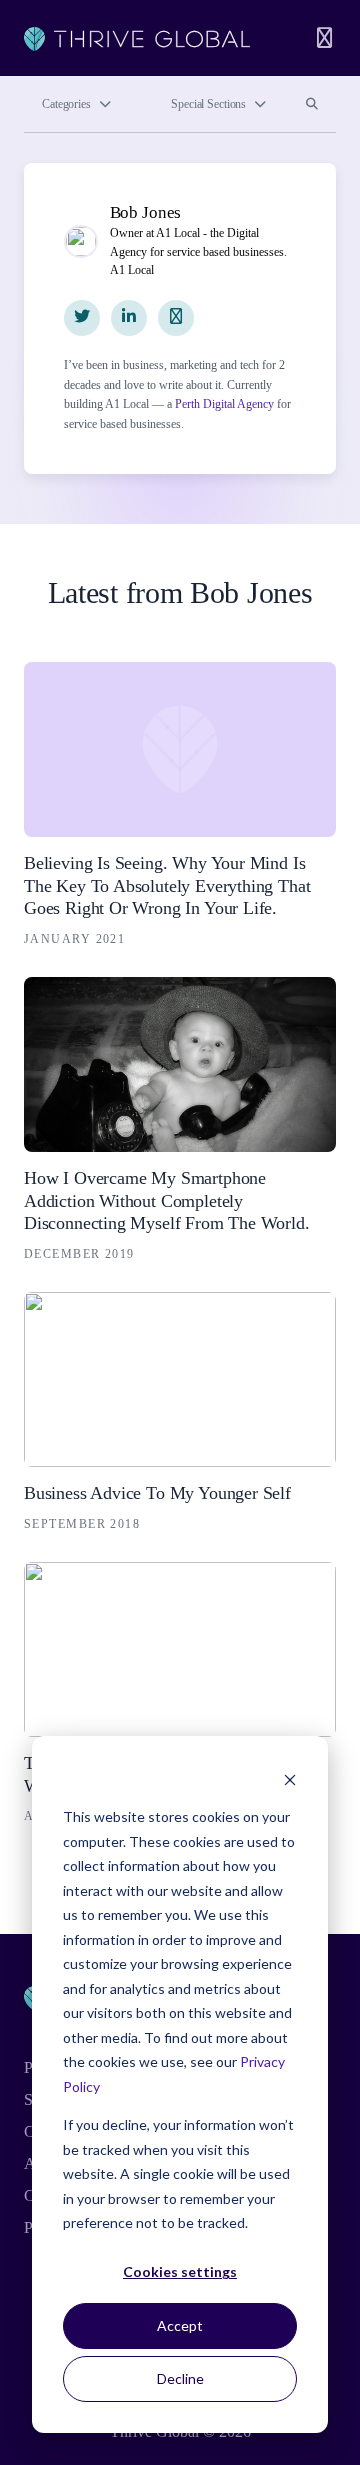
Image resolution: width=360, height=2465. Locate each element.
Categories (66, 104)
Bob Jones (146, 212)
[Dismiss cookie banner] (290, 1779)
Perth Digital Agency (224, 404)
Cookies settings (180, 2271)
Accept (180, 2325)
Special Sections (208, 104)
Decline (180, 2378)
